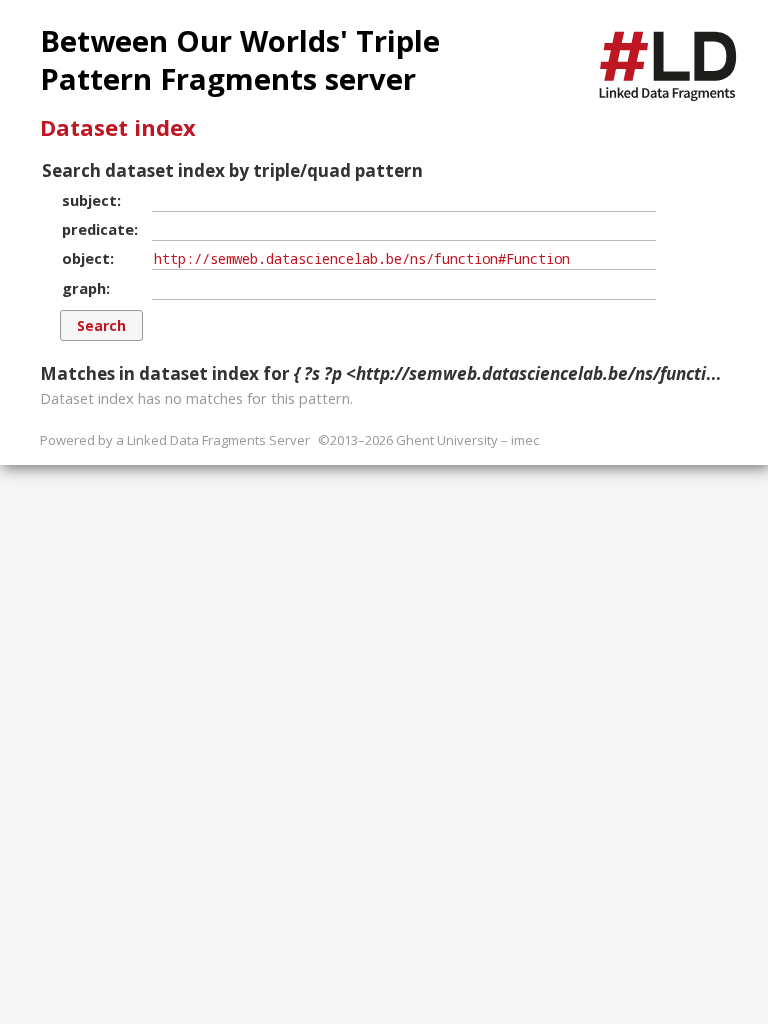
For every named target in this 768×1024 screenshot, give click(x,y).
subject (89, 200)
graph (84, 288)
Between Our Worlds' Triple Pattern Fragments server (240, 60)
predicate (98, 229)
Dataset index (118, 127)
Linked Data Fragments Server (218, 440)
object (86, 258)
